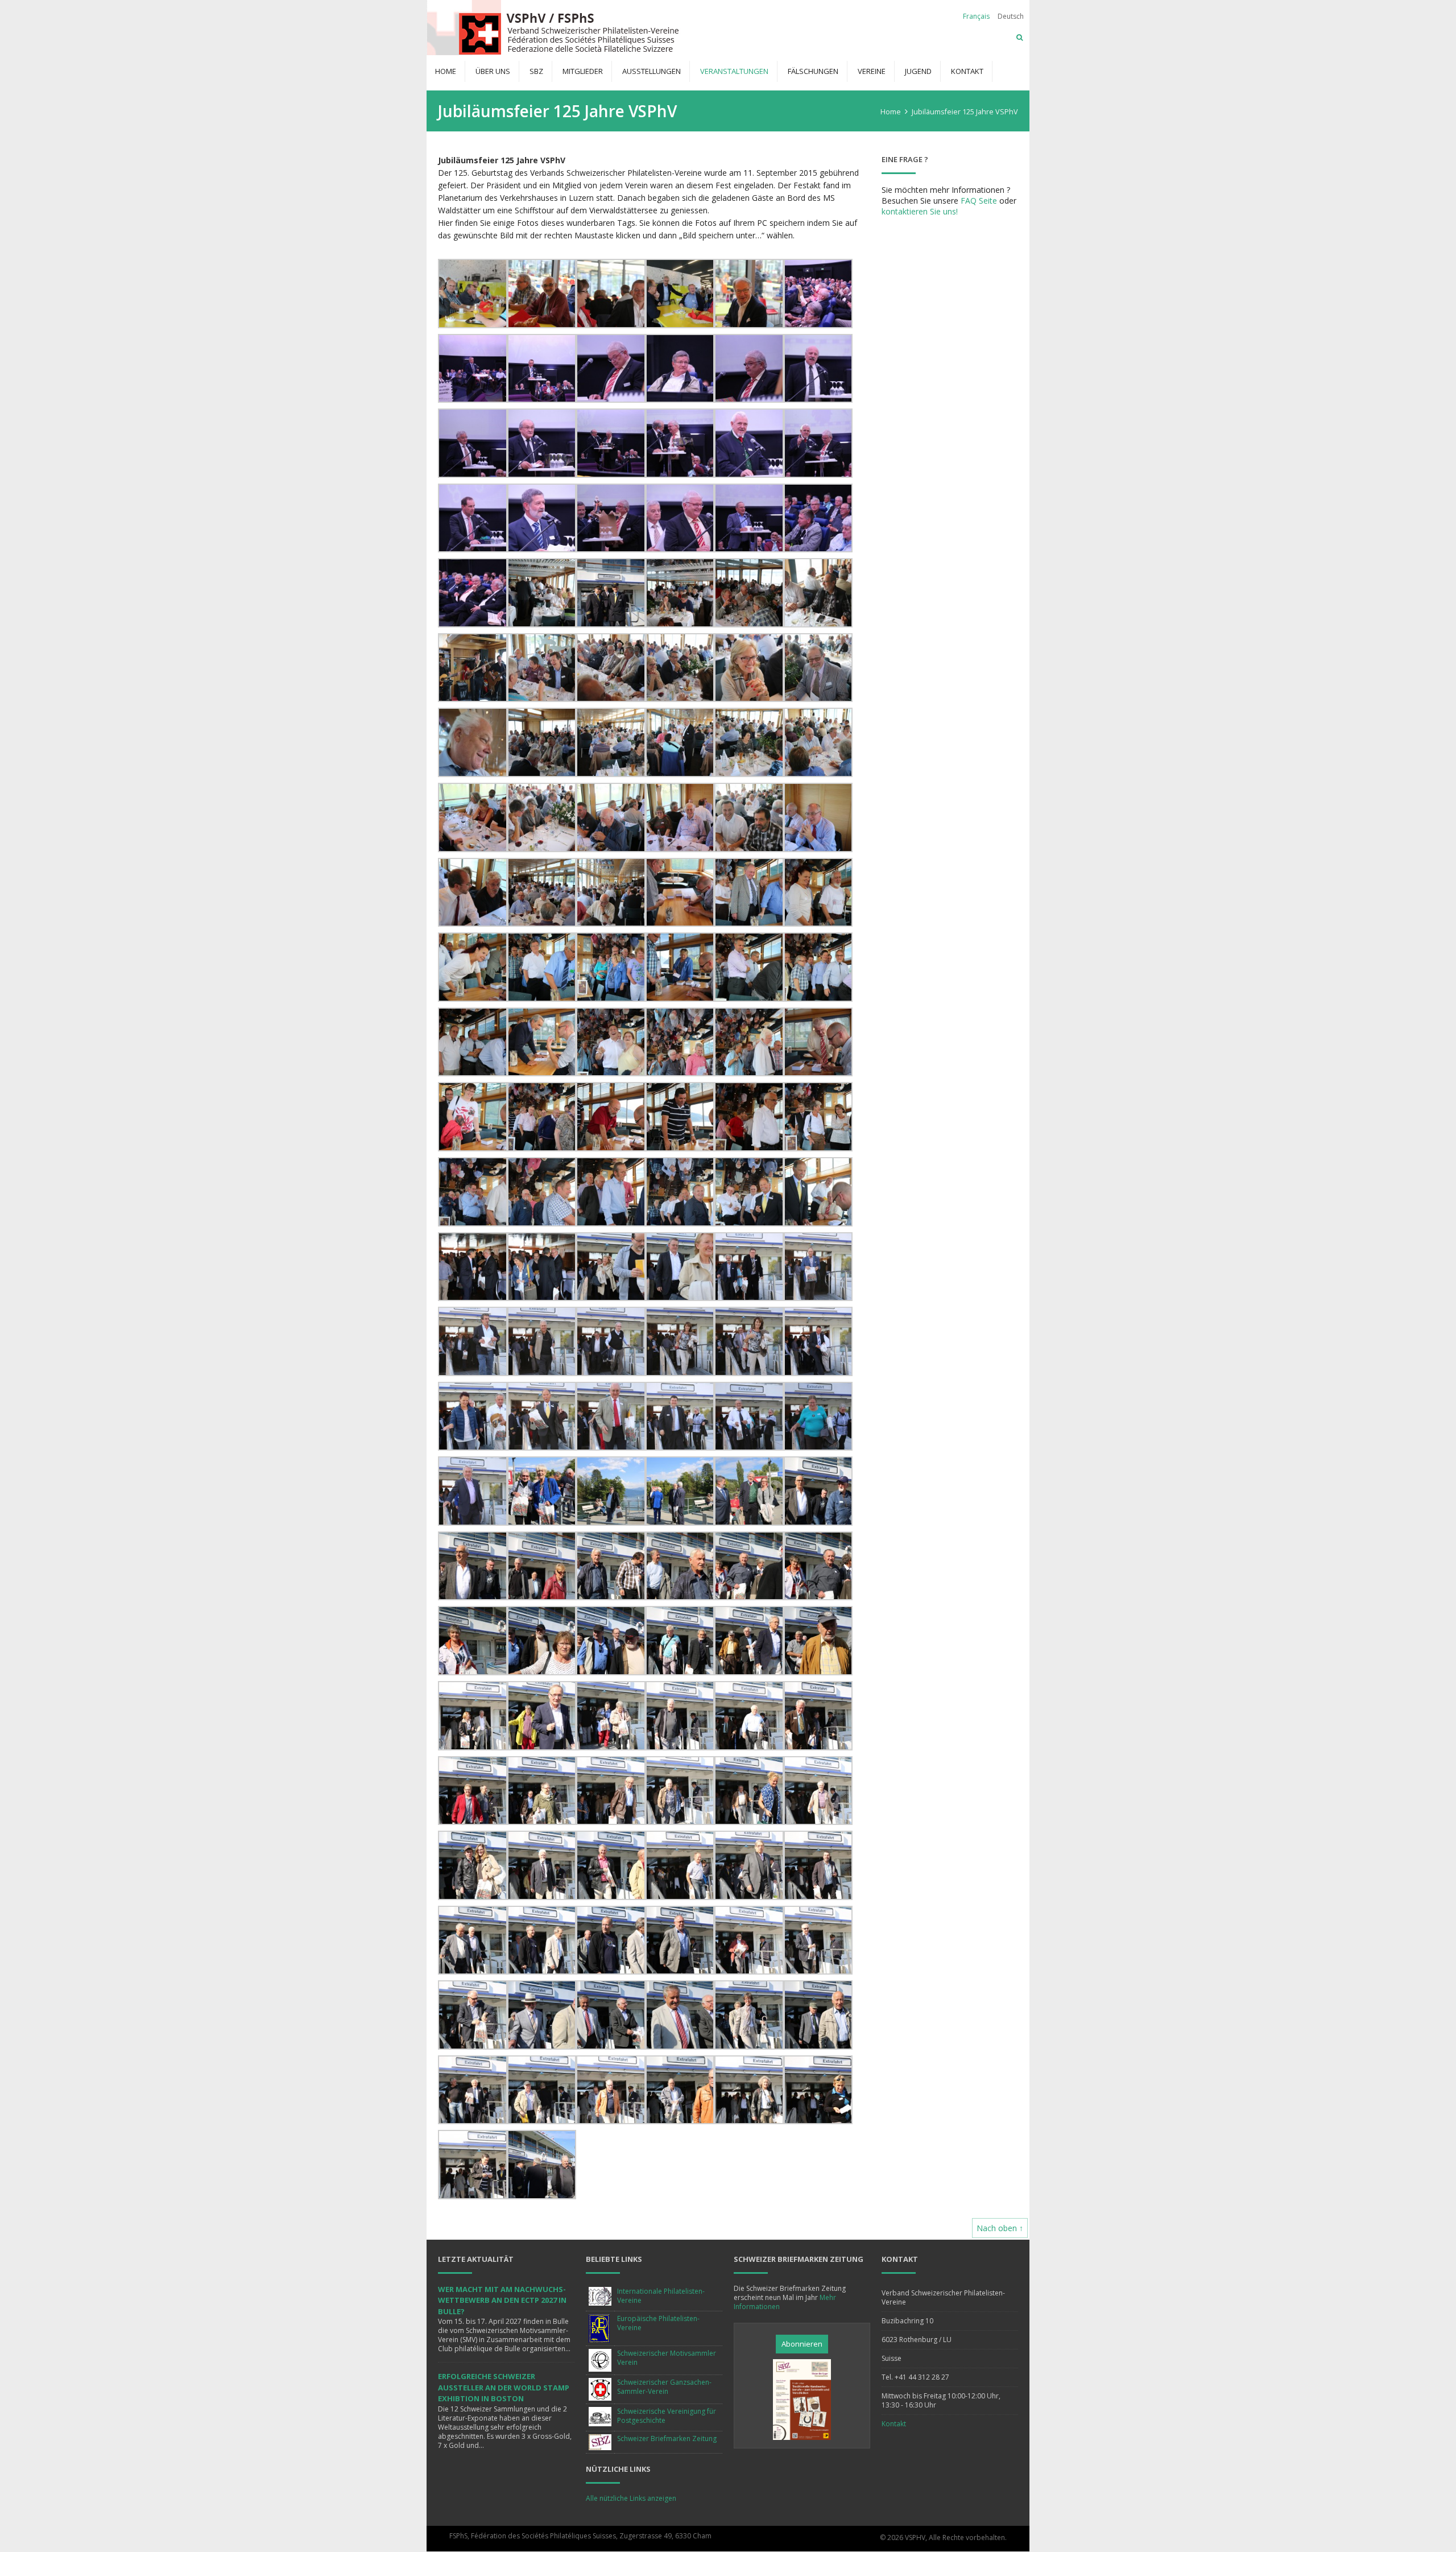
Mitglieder (583, 71)
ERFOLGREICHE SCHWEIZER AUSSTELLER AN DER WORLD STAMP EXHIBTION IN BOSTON (504, 2387)
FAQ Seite (979, 201)
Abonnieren (802, 2344)
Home (446, 71)
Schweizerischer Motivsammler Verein (667, 2358)
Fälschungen (813, 71)
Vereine (872, 71)
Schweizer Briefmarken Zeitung (667, 2439)
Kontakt (967, 71)
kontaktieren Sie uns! (920, 211)
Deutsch (1011, 16)
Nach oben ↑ (1000, 2228)
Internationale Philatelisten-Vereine (661, 2296)
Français (976, 16)
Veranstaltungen (734, 71)
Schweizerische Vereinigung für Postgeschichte (667, 2416)
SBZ (536, 71)
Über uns (493, 71)
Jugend (918, 71)
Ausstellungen (652, 71)
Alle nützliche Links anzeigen (631, 2498)
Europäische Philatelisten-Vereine (658, 2323)
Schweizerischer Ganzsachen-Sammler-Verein (664, 2387)
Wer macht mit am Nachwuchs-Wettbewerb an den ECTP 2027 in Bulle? (502, 2300)
